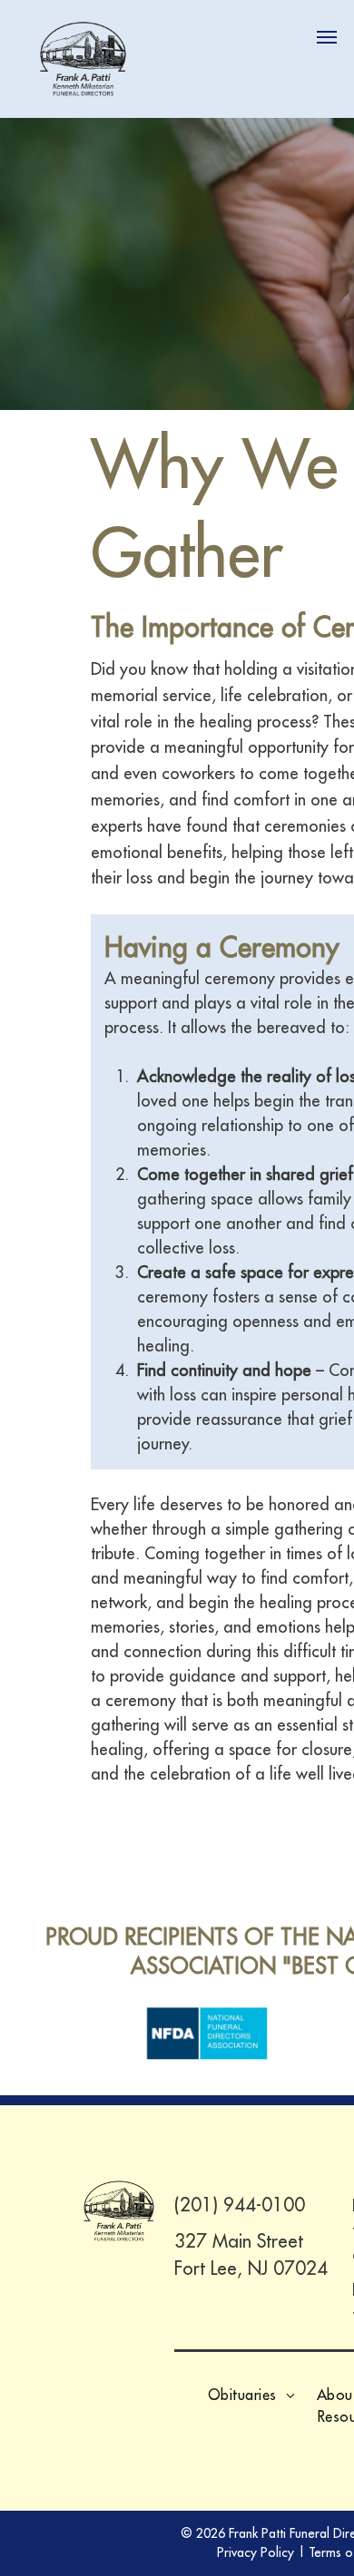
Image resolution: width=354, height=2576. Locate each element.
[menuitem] (251, 2395)
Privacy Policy (256, 2552)
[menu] (327, 37)
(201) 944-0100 (240, 2205)
